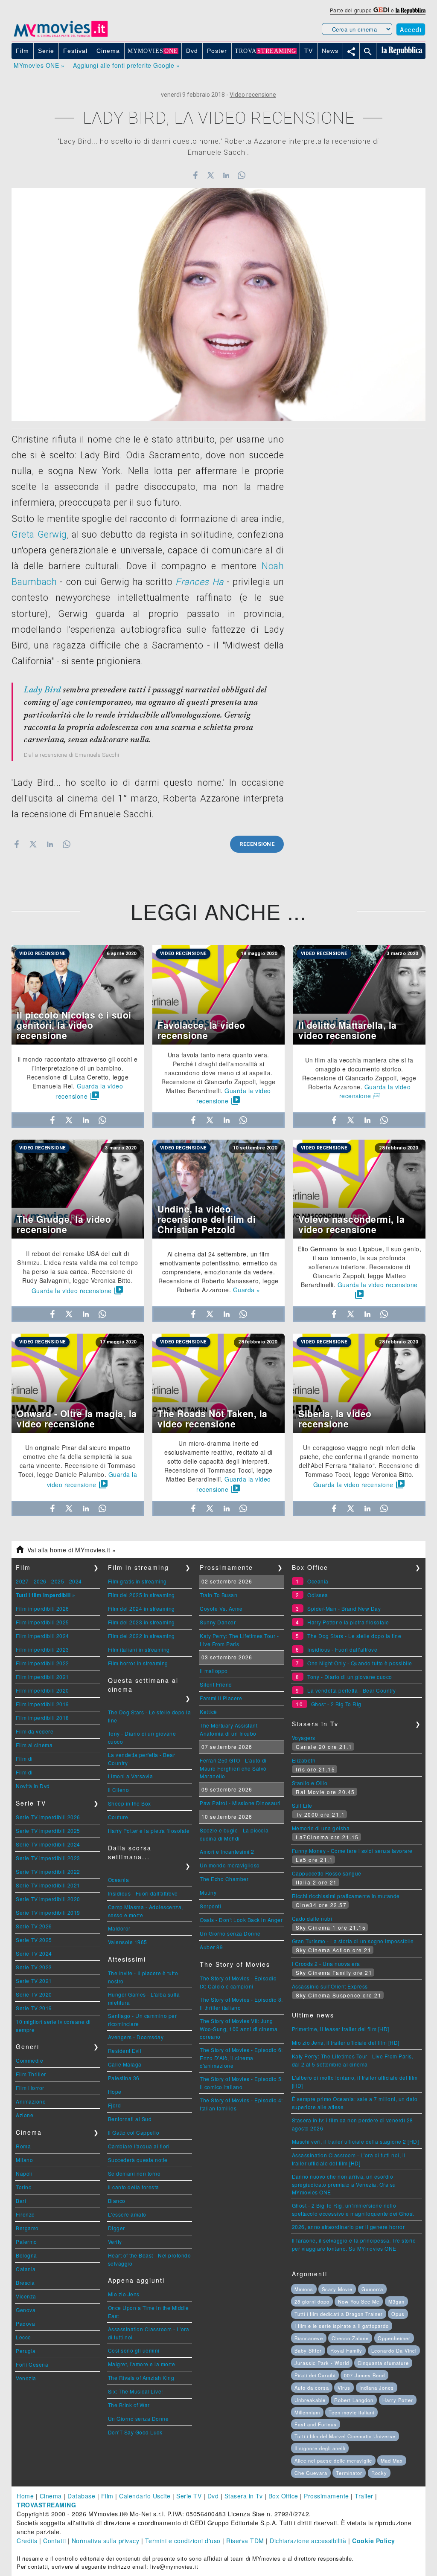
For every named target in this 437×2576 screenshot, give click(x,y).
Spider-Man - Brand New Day (344, 1608)
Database (81, 2496)
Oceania (119, 1880)
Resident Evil (125, 2051)
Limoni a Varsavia (131, 1776)
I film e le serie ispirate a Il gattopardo (342, 2326)
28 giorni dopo (312, 2301)
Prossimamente (326, 2496)
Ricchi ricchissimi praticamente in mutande (346, 1896)
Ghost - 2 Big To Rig (336, 1704)
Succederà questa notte (138, 2160)
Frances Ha (200, 582)
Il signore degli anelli (320, 2448)
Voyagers (304, 1738)
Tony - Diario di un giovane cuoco (350, 1677)
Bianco (117, 2201)
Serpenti (210, 1906)
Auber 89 (211, 1947)
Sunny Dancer (218, 1622)
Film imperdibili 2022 (42, 1663)
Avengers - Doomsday (136, 2037)
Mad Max (392, 2460)
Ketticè (208, 1712)
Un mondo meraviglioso (230, 1865)
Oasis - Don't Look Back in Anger (241, 1920)
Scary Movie (337, 2289)
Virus (344, 2388)
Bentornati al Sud (130, 2119)
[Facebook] (195, 175)
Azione (25, 2115)
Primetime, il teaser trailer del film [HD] (341, 2029)
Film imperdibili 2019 (42, 1704)
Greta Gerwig (39, 534)
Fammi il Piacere (221, 1698)
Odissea (318, 1595)
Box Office (283, 2496)
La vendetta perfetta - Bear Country (352, 1690)
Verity (115, 2242)
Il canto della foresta (134, 2187)
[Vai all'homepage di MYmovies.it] (61, 36)
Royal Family (346, 2350)
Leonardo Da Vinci (394, 2350)
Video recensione (253, 95)
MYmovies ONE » (39, 65)
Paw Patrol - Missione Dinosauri (240, 1803)
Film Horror (30, 2088)
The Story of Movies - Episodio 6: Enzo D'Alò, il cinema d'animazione (241, 2058)
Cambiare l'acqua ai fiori (139, 2146)
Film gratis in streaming (137, 1581)
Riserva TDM (245, 2541)
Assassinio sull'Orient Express (330, 1986)
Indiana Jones (377, 2388)
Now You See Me (359, 2301)
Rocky (379, 2473)
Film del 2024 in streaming (141, 1608)
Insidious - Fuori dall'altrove (143, 1893)
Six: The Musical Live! (135, 2391)
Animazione (31, 2101)
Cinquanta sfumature (383, 2363)
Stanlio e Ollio (310, 1783)
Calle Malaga (125, 2064)
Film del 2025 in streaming (141, 1595)
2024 (76, 1581)
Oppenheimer (394, 2338)
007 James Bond (364, 2375)
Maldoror (119, 1928)
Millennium (307, 2412)
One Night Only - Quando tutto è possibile (360, 1663)
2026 (40, 1581)
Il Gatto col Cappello (134, 2132)
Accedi (411, 29)
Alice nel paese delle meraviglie (333, 2460)
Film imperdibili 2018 (42, 1718)
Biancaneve (309, 2338)
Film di (24, 1758)
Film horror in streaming (138, 1663)
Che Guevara (311, 2473)
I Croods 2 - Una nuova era (326, 1964)
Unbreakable (310, 2400)
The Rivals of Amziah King (141, 2378)
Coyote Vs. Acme (221, 1608)
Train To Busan (218, 1595)
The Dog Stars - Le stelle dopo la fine (354, 1636)
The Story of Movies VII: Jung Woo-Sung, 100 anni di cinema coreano (239, 2029)
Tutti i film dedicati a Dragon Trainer (339, 2314)
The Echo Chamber (224, 1879)
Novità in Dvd (33, 1786)
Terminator (349, 2473)
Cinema (51, 2496)
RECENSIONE (257, 844)
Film (107, 2496)
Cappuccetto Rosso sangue (327, 1873)
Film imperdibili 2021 (42, 1677)
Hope (115, 2091)
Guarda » (247, 1290)
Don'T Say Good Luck (135, 2432)
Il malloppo (214, 1671)
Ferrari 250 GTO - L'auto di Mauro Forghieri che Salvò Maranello (233, 1768)
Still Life (302, 1805)
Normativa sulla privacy (106, 2541)
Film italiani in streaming (139, 1649)
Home (25, 2496)
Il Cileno (119, 1790)
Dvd (213, 2496)
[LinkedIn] (226, 175)
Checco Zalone (350, 2338)
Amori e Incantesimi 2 (227, 1851)
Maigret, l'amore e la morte (142, 2364)
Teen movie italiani (351, 2412)
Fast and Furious (316, 2424)
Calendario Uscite (145, 2496)
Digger (117, 2228)
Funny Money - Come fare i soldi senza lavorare (352, 1851)
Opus (398, 2314)
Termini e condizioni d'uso (183, 2541)
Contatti (54, 2541)
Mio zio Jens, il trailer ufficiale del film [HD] (346, 2042)
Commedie (29, 2060)
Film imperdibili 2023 (42, 1649)
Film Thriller (31, 2074)
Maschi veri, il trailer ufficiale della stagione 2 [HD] (355, 2141)
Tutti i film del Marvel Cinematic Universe (345, 2436)
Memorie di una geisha (321, 1828)
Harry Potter (398, 2400)
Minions (304, 2289)
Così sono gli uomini (134, 2350)
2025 (58, 1581)
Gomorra (372, 2289)
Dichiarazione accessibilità (308, 2541)
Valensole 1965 (128, 1942)
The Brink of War (129, 2405)
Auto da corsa (312, 2388)
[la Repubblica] (411, 10)
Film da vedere (35, 1731)
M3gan (396, 2301)
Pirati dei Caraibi (315, 2375)
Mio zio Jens (124, 2294)
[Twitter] (211, 175)
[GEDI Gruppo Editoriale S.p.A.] (381, 10)
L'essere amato (127, 2214)
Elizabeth (304, 1760)
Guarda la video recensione (375, 1091)
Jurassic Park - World (322, 2363)
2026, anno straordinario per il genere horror (348, 2227)
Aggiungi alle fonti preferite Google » (126, 65)
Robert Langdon (354, 2400)
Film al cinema (34, 1745)
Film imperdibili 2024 (42, 1636)
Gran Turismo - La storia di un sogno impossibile (353, 1941)
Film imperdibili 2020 (42, 1690)
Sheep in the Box (130, 1803)
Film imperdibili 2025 (42, 1622)
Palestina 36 (124, 2078)
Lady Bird (42, 690)
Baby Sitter (308, 2350)
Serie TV (189, 2496)
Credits (27, 2541)
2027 (22, 1581)
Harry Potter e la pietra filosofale (149, 1831)
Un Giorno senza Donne (138, 2418)
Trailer (364, 2496)
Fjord (115, 2105)
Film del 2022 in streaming (141, 1636)
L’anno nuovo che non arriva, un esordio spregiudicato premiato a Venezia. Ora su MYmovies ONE (344, 2184)
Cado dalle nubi (312, 1918)
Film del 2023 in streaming (141, 1622)
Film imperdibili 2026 (42, 1608)
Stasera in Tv (244, 2496)
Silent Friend (216, 1684)
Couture (118, 1817)
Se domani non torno (134, 2173)
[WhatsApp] (242, 175)
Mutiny (208, 1892)
